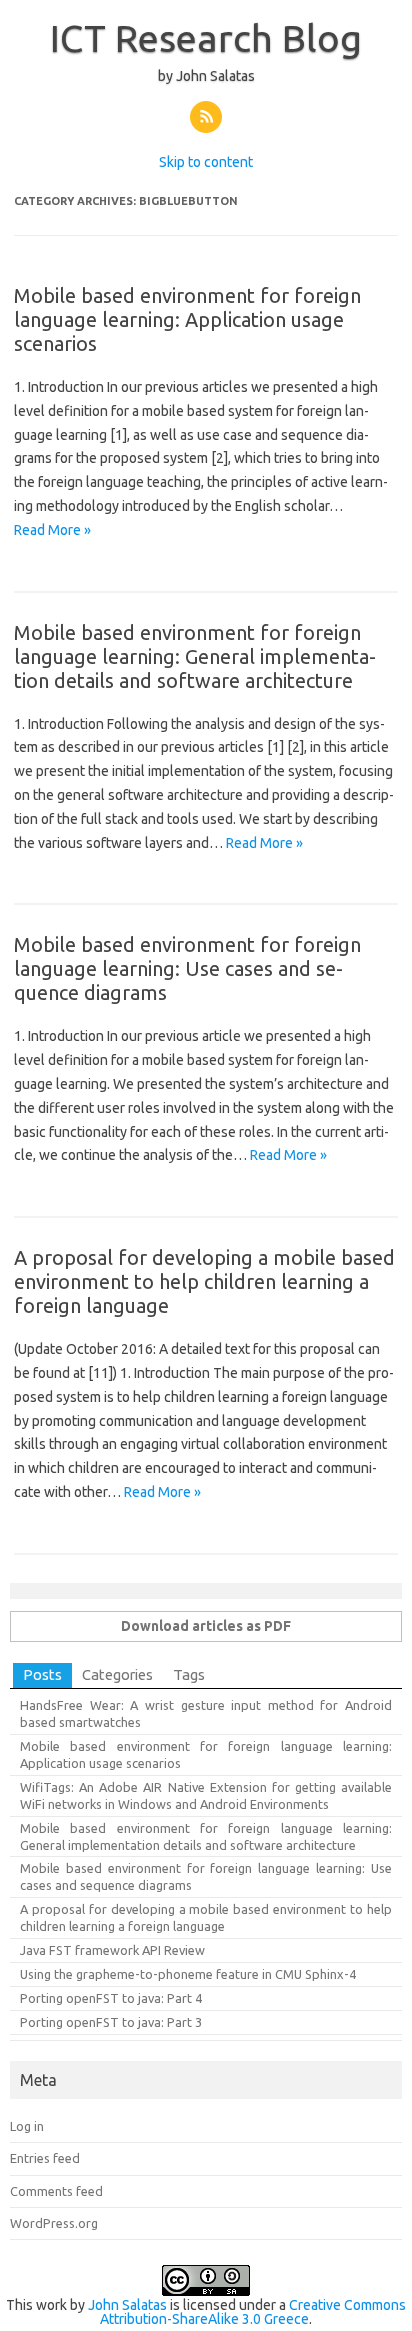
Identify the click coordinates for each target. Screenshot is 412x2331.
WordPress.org (54, 2223)
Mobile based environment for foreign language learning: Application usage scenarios (187, 319)
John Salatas (127, 2305)
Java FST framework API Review (112, 1950)
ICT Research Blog (206, 38)
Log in (27, 2126)
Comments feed (56, 2191)
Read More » (52, 530)
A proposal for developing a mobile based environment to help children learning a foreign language (204, 1281)
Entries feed (45, 2158)
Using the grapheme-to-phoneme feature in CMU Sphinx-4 (188, 1974)
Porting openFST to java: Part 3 (111, 2022)
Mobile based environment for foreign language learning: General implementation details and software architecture (195, 656)
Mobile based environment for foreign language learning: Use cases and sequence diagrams (187, 968)
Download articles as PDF (206, 1626)
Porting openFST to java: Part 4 (111, 1998)
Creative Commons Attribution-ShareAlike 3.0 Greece (253, 2312)
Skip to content (206, 162)
